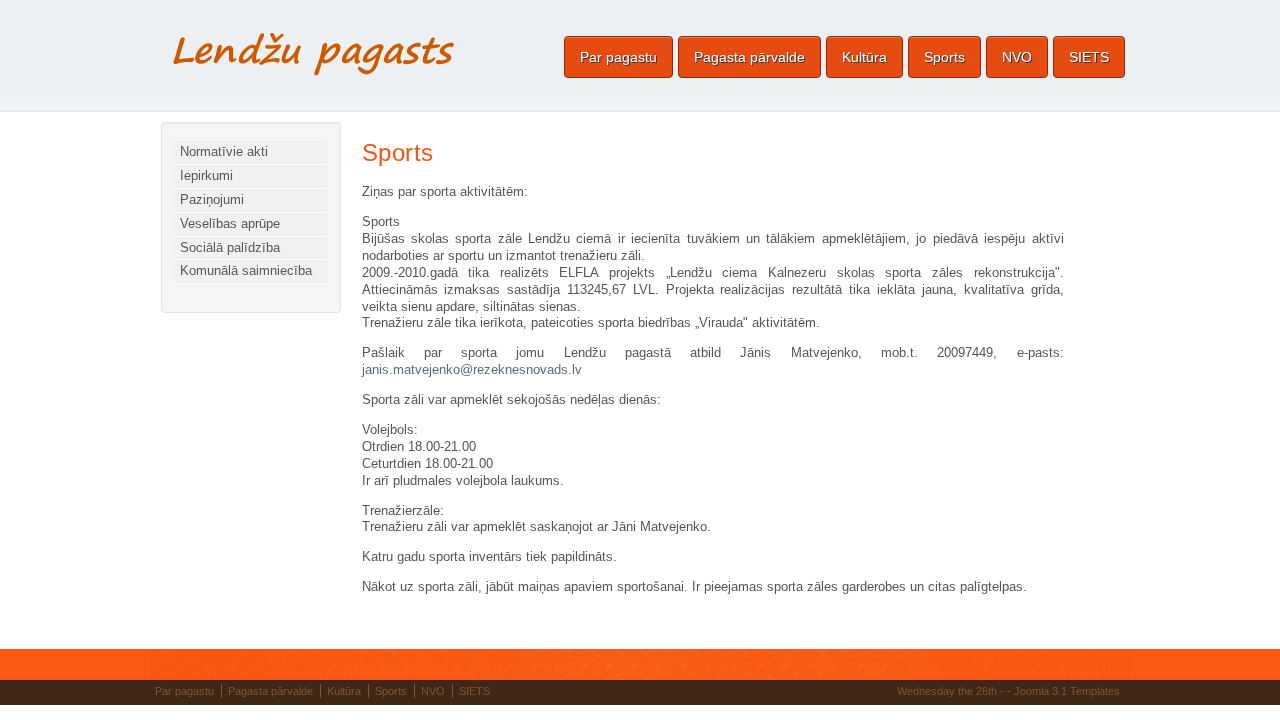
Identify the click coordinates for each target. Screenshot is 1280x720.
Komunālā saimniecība (246, 270)
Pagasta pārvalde (749, 57)
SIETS (1089, 57)
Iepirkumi (206, 175)
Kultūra (864, 57)
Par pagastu (618, 57)
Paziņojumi (212, 199)
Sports (944, 57)
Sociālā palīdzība (230, 247)
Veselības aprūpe (230, 223)
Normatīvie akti (224, 151)
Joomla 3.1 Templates (1067, 691)
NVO (1017, 57)
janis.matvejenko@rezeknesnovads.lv (472, 369)
